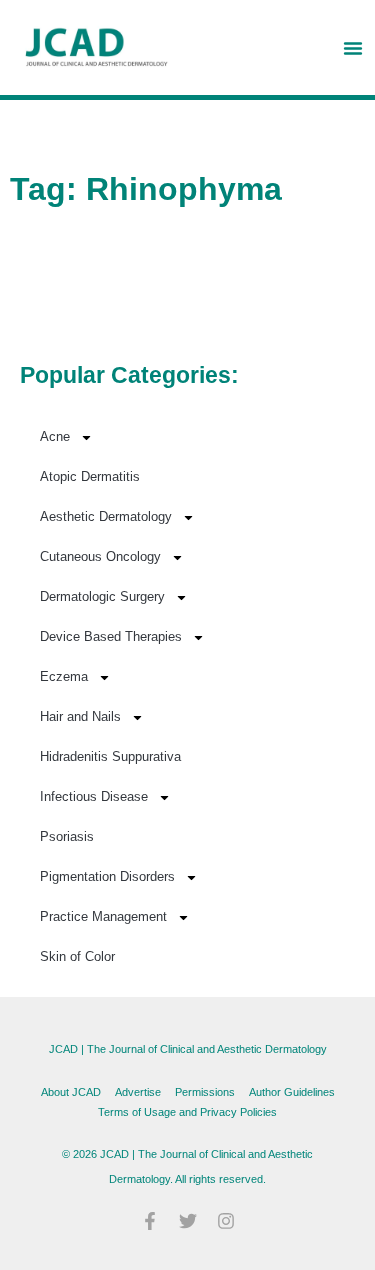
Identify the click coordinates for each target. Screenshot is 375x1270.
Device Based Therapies (111, 636)
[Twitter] (188, 1221)
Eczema (64, 676)
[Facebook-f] (150, 1221)
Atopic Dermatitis (90, 476)
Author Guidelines (292, 1092)
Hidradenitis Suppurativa (110, 756)
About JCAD (71, 1092)
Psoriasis (67, 836)
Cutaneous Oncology (100, 556)
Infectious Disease (94, 796)
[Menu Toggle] (353, 48)
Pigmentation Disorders (107, 876)
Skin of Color (77, 956)
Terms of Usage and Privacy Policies (187, 1112)
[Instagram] (226, 1221)
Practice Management (103, 916)
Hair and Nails (80, 716)
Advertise (138, 1092)
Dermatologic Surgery (102, 596)
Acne (55, 436)
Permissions (205, 1092)
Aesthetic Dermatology (106, 516)
